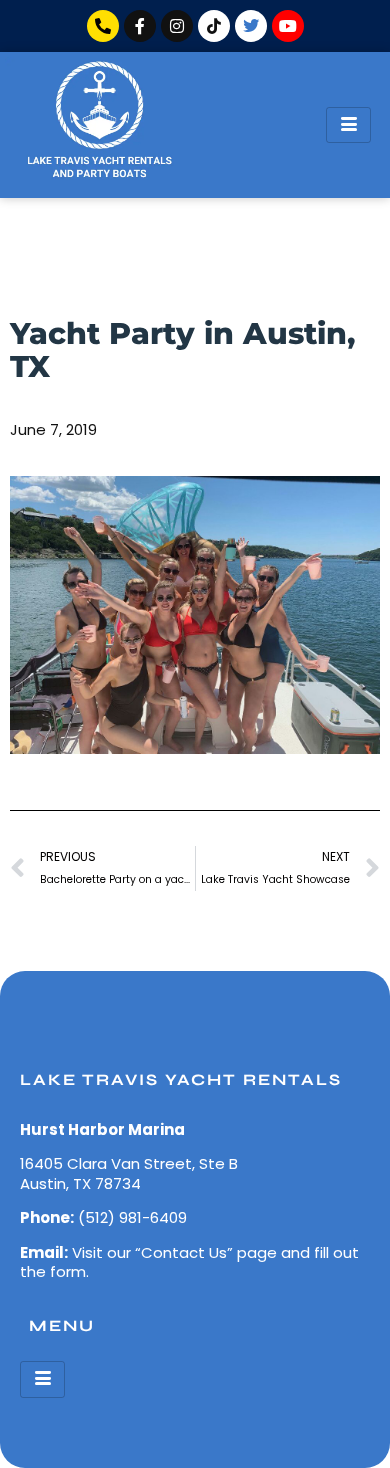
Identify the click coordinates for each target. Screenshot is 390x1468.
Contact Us (184, 1252)
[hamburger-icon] (348, 125)
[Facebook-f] (140, 26)
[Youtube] (288, 26)
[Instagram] (177, 26)
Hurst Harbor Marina (102, 1129)
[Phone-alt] (103, 26)
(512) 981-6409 (132, 1217)
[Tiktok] (214, 26)
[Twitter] (251, 26)
